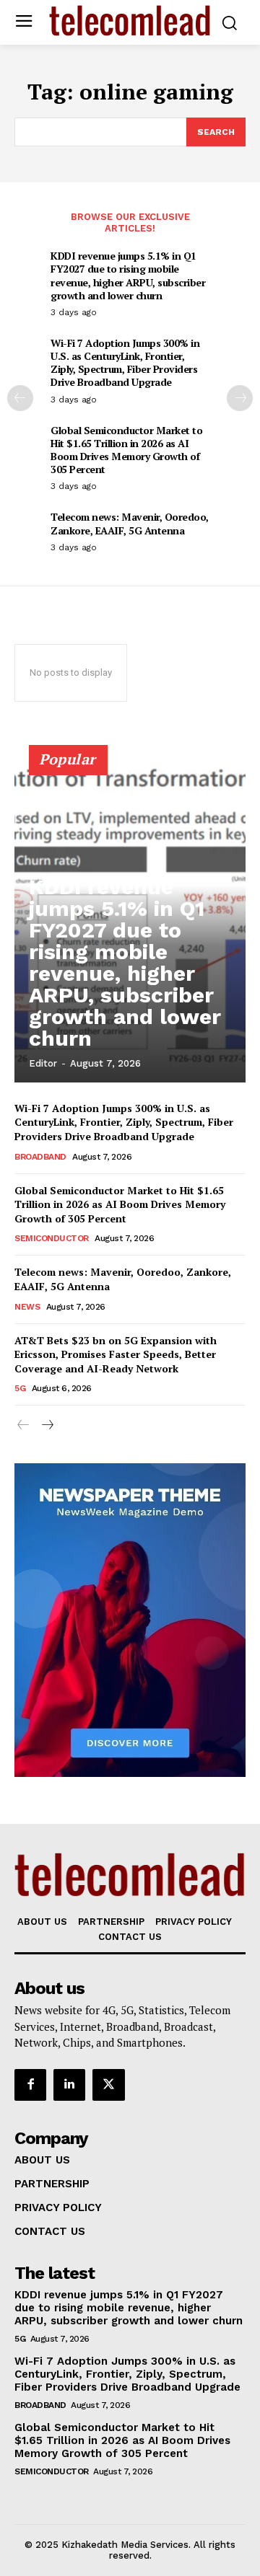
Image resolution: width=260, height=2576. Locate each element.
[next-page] (240, 398)
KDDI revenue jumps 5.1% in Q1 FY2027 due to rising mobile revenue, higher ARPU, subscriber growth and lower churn (128, 275)
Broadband (40, 1157)
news (27, 1307)
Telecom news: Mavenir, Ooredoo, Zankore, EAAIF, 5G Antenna (130, 523)
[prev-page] (20, 398)
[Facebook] (30, 2085)
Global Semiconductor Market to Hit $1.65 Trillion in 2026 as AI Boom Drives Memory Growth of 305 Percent (126, 450)
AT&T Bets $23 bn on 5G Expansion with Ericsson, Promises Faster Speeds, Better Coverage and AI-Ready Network (116, 1354)
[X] (108, 2085)
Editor (43, 1063)
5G (20, 1388)
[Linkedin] (69, 2085)
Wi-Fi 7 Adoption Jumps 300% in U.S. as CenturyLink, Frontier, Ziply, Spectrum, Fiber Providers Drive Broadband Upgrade (125, 363)
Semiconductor (52, 1238)
